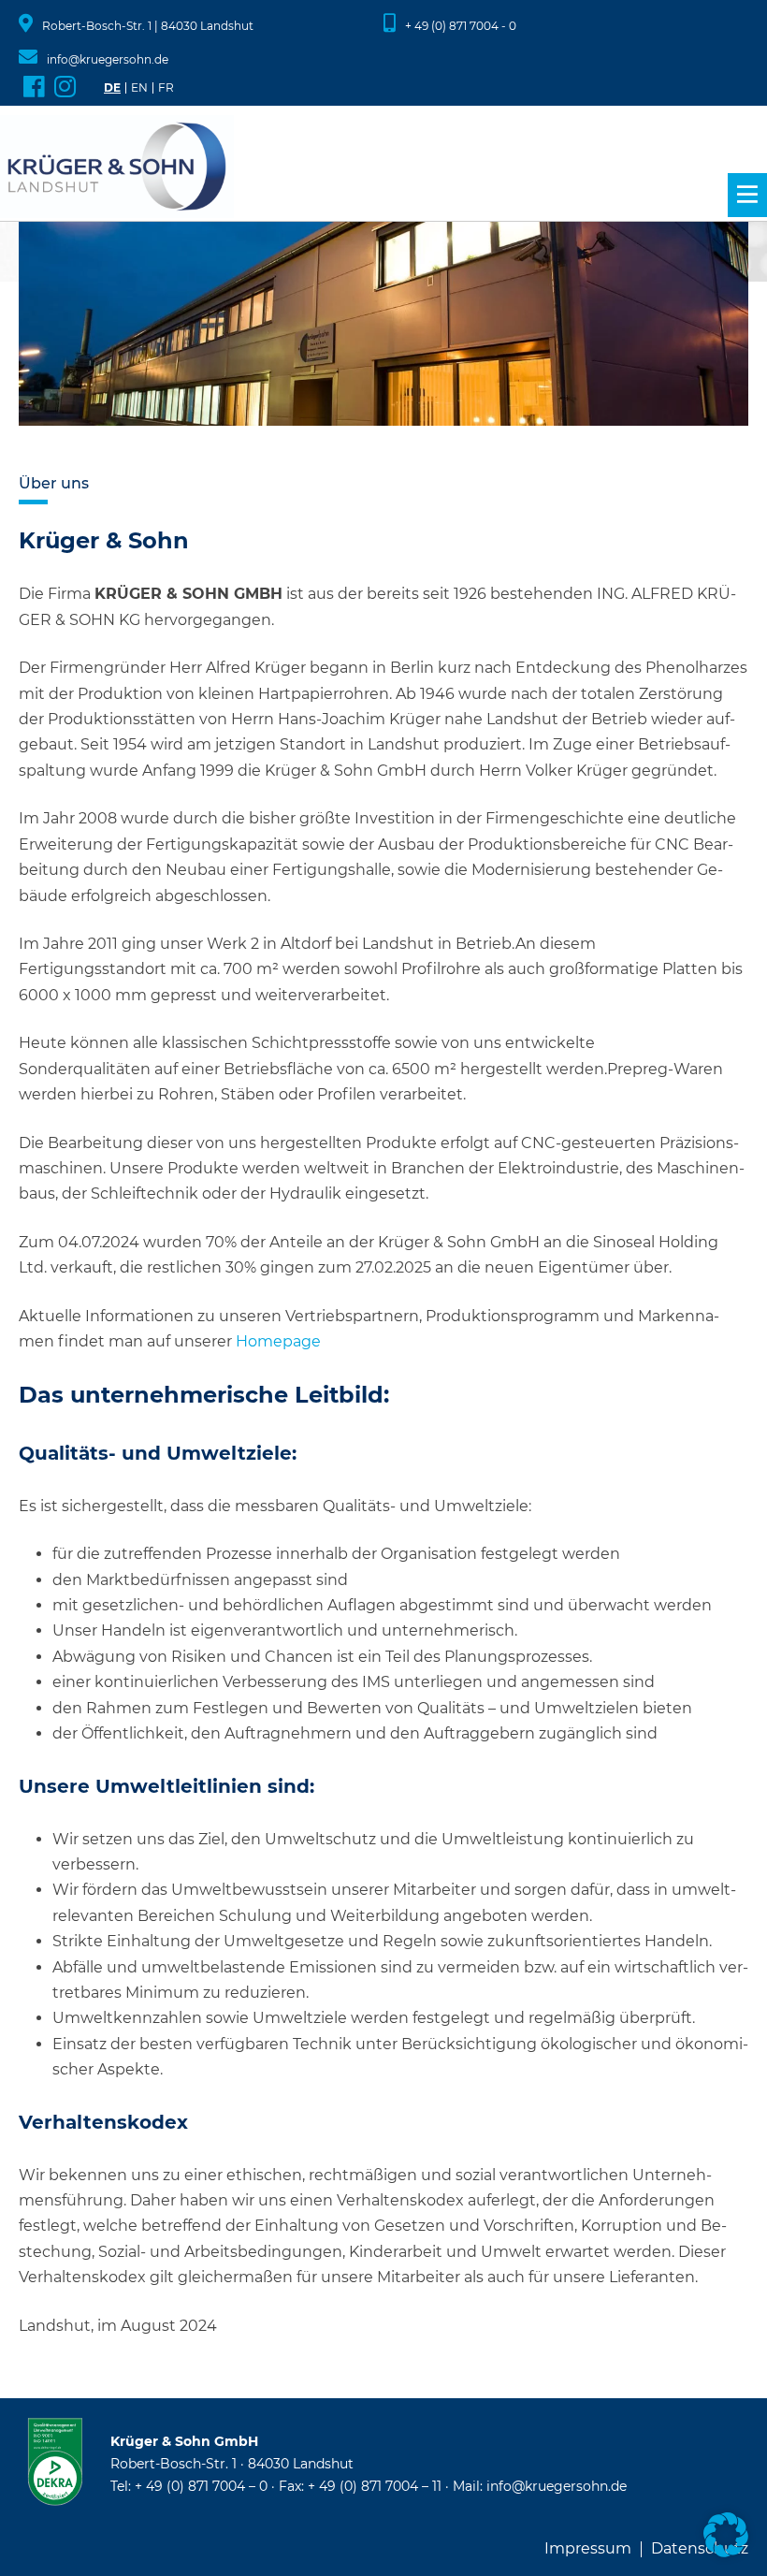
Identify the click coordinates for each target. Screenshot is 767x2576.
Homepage (278, 1341)
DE (112, 88)
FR (166, 88)
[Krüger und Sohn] (117, 168)
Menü (747, 195)
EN (139, 88)
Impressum (588, 2549)
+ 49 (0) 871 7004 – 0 (201, 2486)
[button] (726, 2535)
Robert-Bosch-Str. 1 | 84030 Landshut (148, 26)
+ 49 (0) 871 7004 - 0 (461, 26)
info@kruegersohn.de (108, 59)
